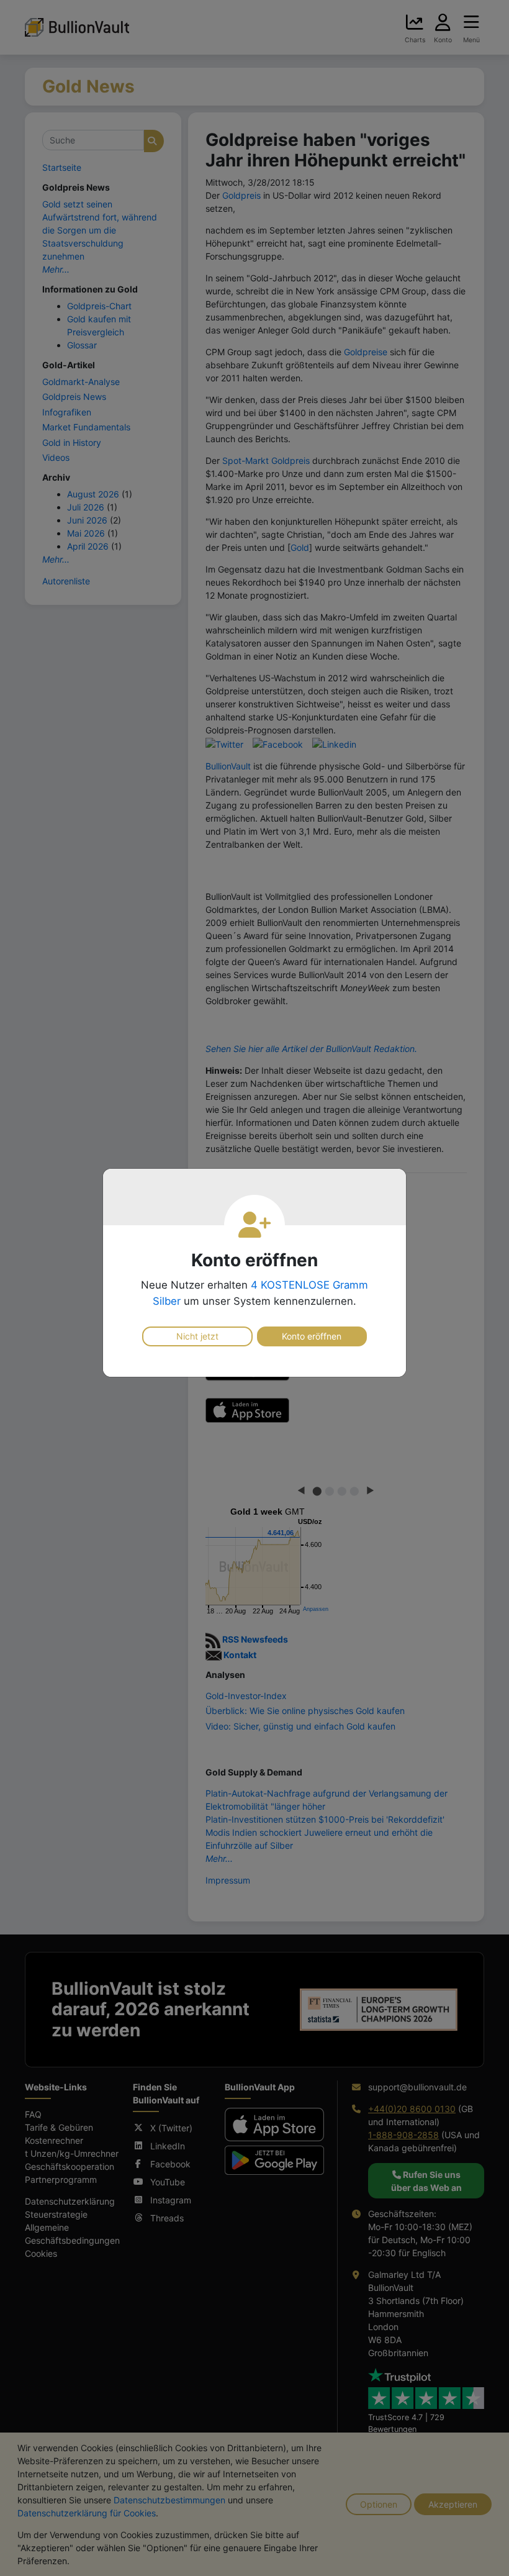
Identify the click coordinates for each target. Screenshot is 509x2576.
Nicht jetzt (197, 1336)
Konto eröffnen (312, 1336)
